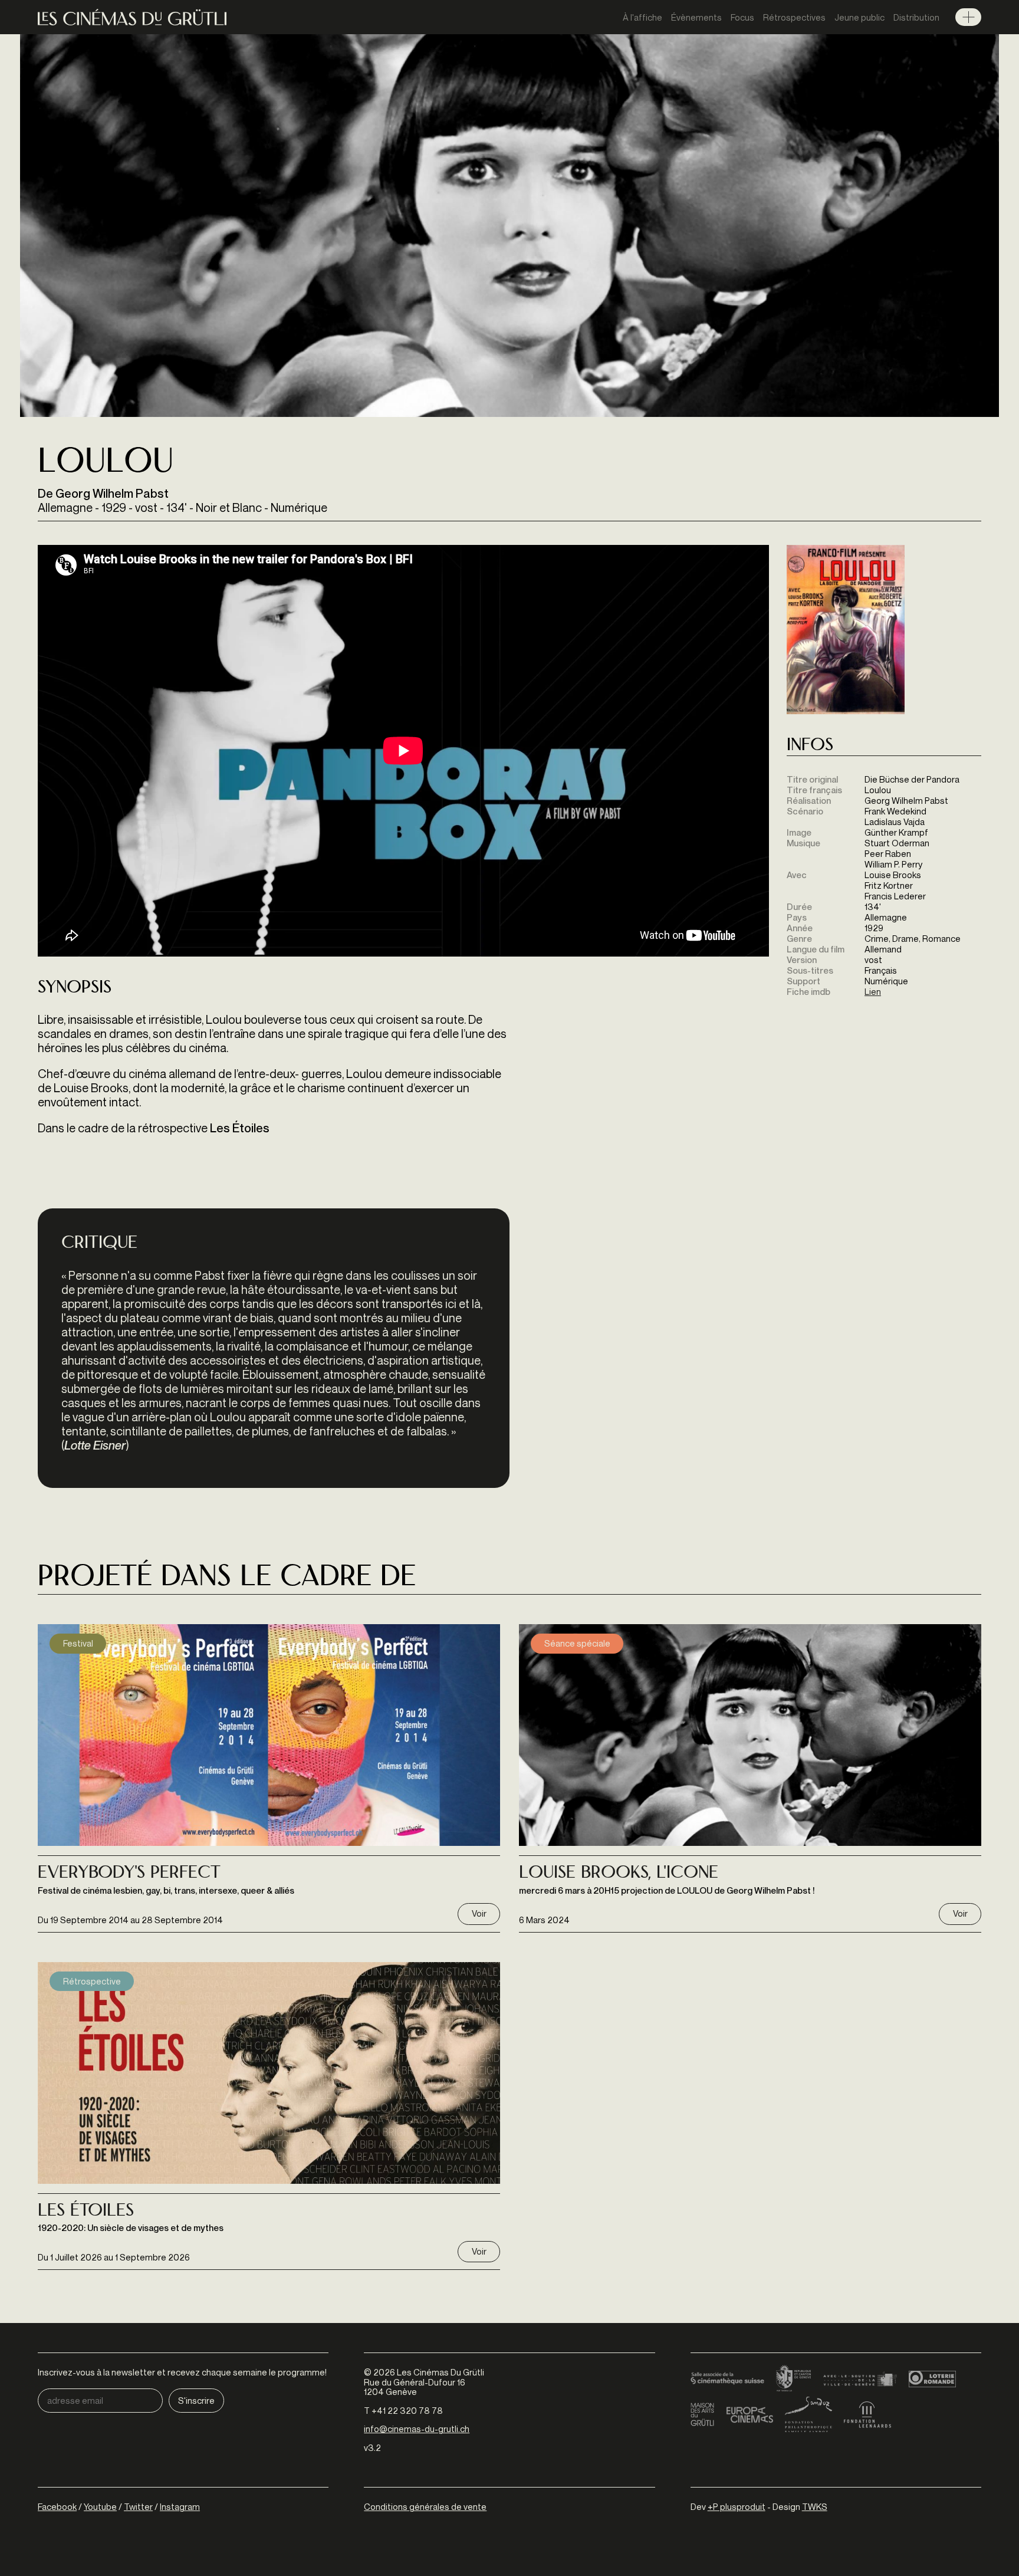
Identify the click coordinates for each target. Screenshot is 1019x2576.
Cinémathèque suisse (727, 2379)
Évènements (696, 17)
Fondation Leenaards (867, 2414)
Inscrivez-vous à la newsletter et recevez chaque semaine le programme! (182, 2372)
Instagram (180, 2506)
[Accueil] (132, 17)
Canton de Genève (794, 2379)
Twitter (138, 2506)
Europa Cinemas (750, 2414)
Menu (968, 17)
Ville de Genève (860, 2379)
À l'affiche (642, 17)
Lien (873, 991)
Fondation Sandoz (808, 2414)
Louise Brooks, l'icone (619, 1874)
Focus (742, 17)
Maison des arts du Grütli (702, 2414)
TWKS (815, 2506)
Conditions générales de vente (425, 2506)
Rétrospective (92, 1981)
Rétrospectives (794, 17)
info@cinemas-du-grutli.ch (417, 2429)
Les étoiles (86, 2212)
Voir (479, 1913)
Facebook (57, 2506)
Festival (78, 1643)
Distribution (916, 17)
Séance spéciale (577, 1643)
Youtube (100, 2506)
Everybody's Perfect (129, 1874)
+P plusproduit (737, 2506)
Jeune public (859, 17)
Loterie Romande (932, 2379)
